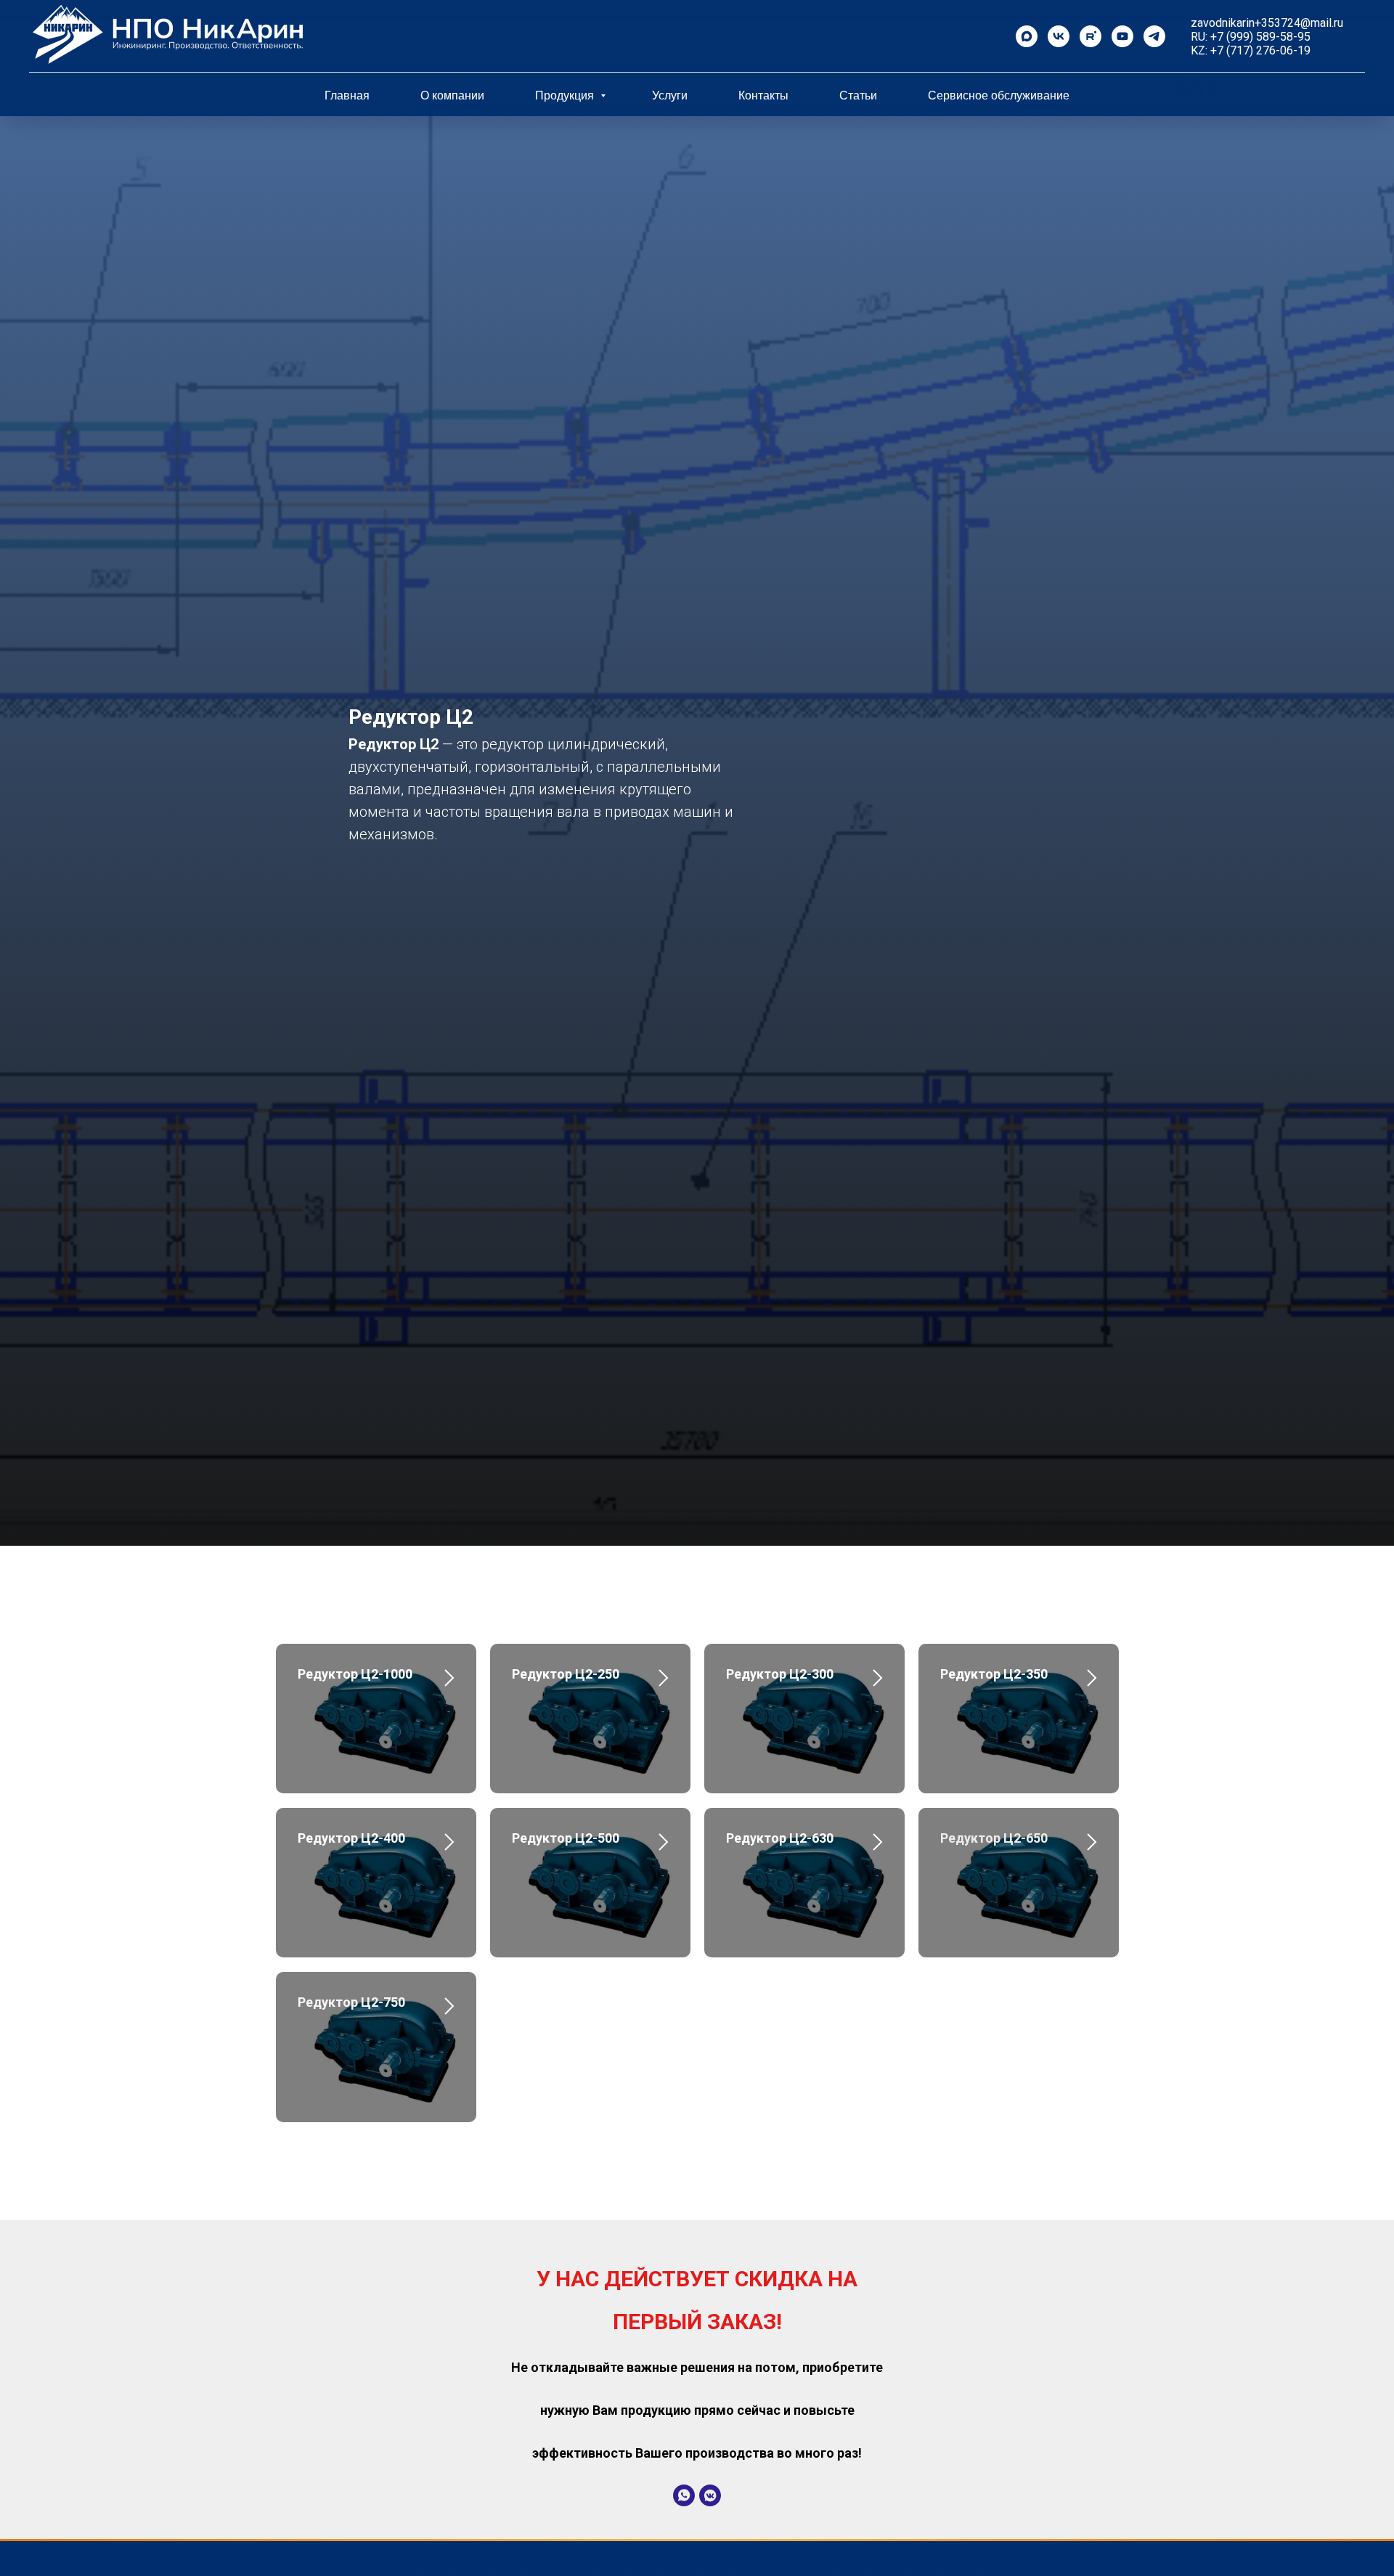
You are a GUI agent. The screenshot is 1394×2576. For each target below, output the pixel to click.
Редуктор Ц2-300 (780, 1674)
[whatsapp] (684, 2495)
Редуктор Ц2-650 (994, 1838)
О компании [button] (452, 95)
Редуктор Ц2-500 (566, 1838)
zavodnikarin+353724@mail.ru (1267, 23)
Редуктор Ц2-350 (994, 1674)
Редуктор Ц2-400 (351, 1838)
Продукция (566, 95)
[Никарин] (1059, 36)
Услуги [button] (670, 95)
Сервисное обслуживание (999, 95)
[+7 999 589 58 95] (1027, 36)
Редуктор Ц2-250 (566, 1674)
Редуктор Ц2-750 (351, 2002)
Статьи (858, 95)
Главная (347, 95)
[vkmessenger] (710, 2495)
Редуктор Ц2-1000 (355, 1674)
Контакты (763, 95)
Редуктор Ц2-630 (780, 1838)
